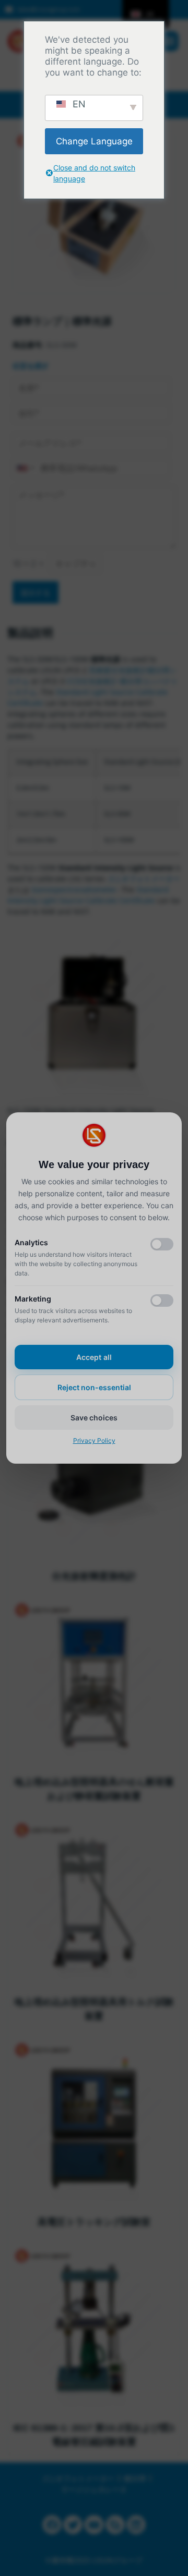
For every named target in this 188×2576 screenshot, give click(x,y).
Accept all (94, 1357)
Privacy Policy (94, 1440)
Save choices (94, 1418)
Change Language (94, 141)
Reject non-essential (94, 1387)
